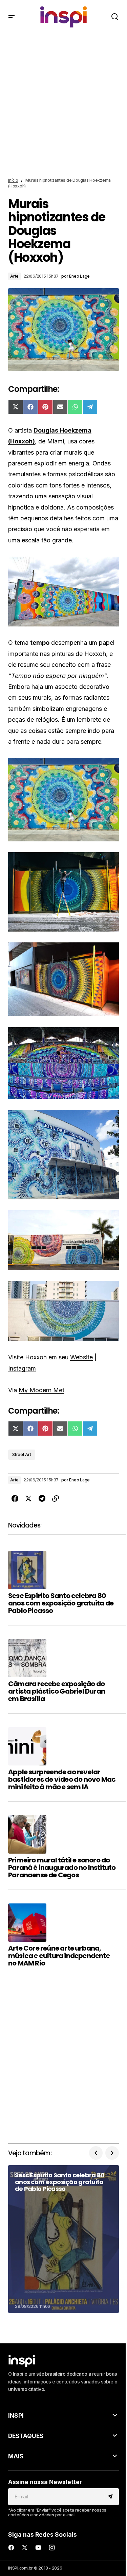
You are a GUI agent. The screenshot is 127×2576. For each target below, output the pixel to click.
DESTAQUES (26, 2436)
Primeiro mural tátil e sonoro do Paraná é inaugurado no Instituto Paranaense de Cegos (62, 1868)
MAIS (16, 2456)
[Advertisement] (63, 106)
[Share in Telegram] (42, 1499)
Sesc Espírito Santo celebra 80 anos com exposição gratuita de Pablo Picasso (61, 1603)
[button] (12, 17)
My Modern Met (41, 1390)
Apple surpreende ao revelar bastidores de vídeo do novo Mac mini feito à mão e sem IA (62, 1779)
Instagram (22, 1368)
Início (13, 180)
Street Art (22, 1454)
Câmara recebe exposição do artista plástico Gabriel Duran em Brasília (57, 1691)
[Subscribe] (111, 2497)
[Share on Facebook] (15, 1499)
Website (81, 1357)
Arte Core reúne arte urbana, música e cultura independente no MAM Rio (59, 1956)
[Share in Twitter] (28, 1499)
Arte (14, 276)
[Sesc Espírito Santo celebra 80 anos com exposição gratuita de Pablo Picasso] (63, 2239)
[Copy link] (56, 1499)
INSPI (16, 2415)
